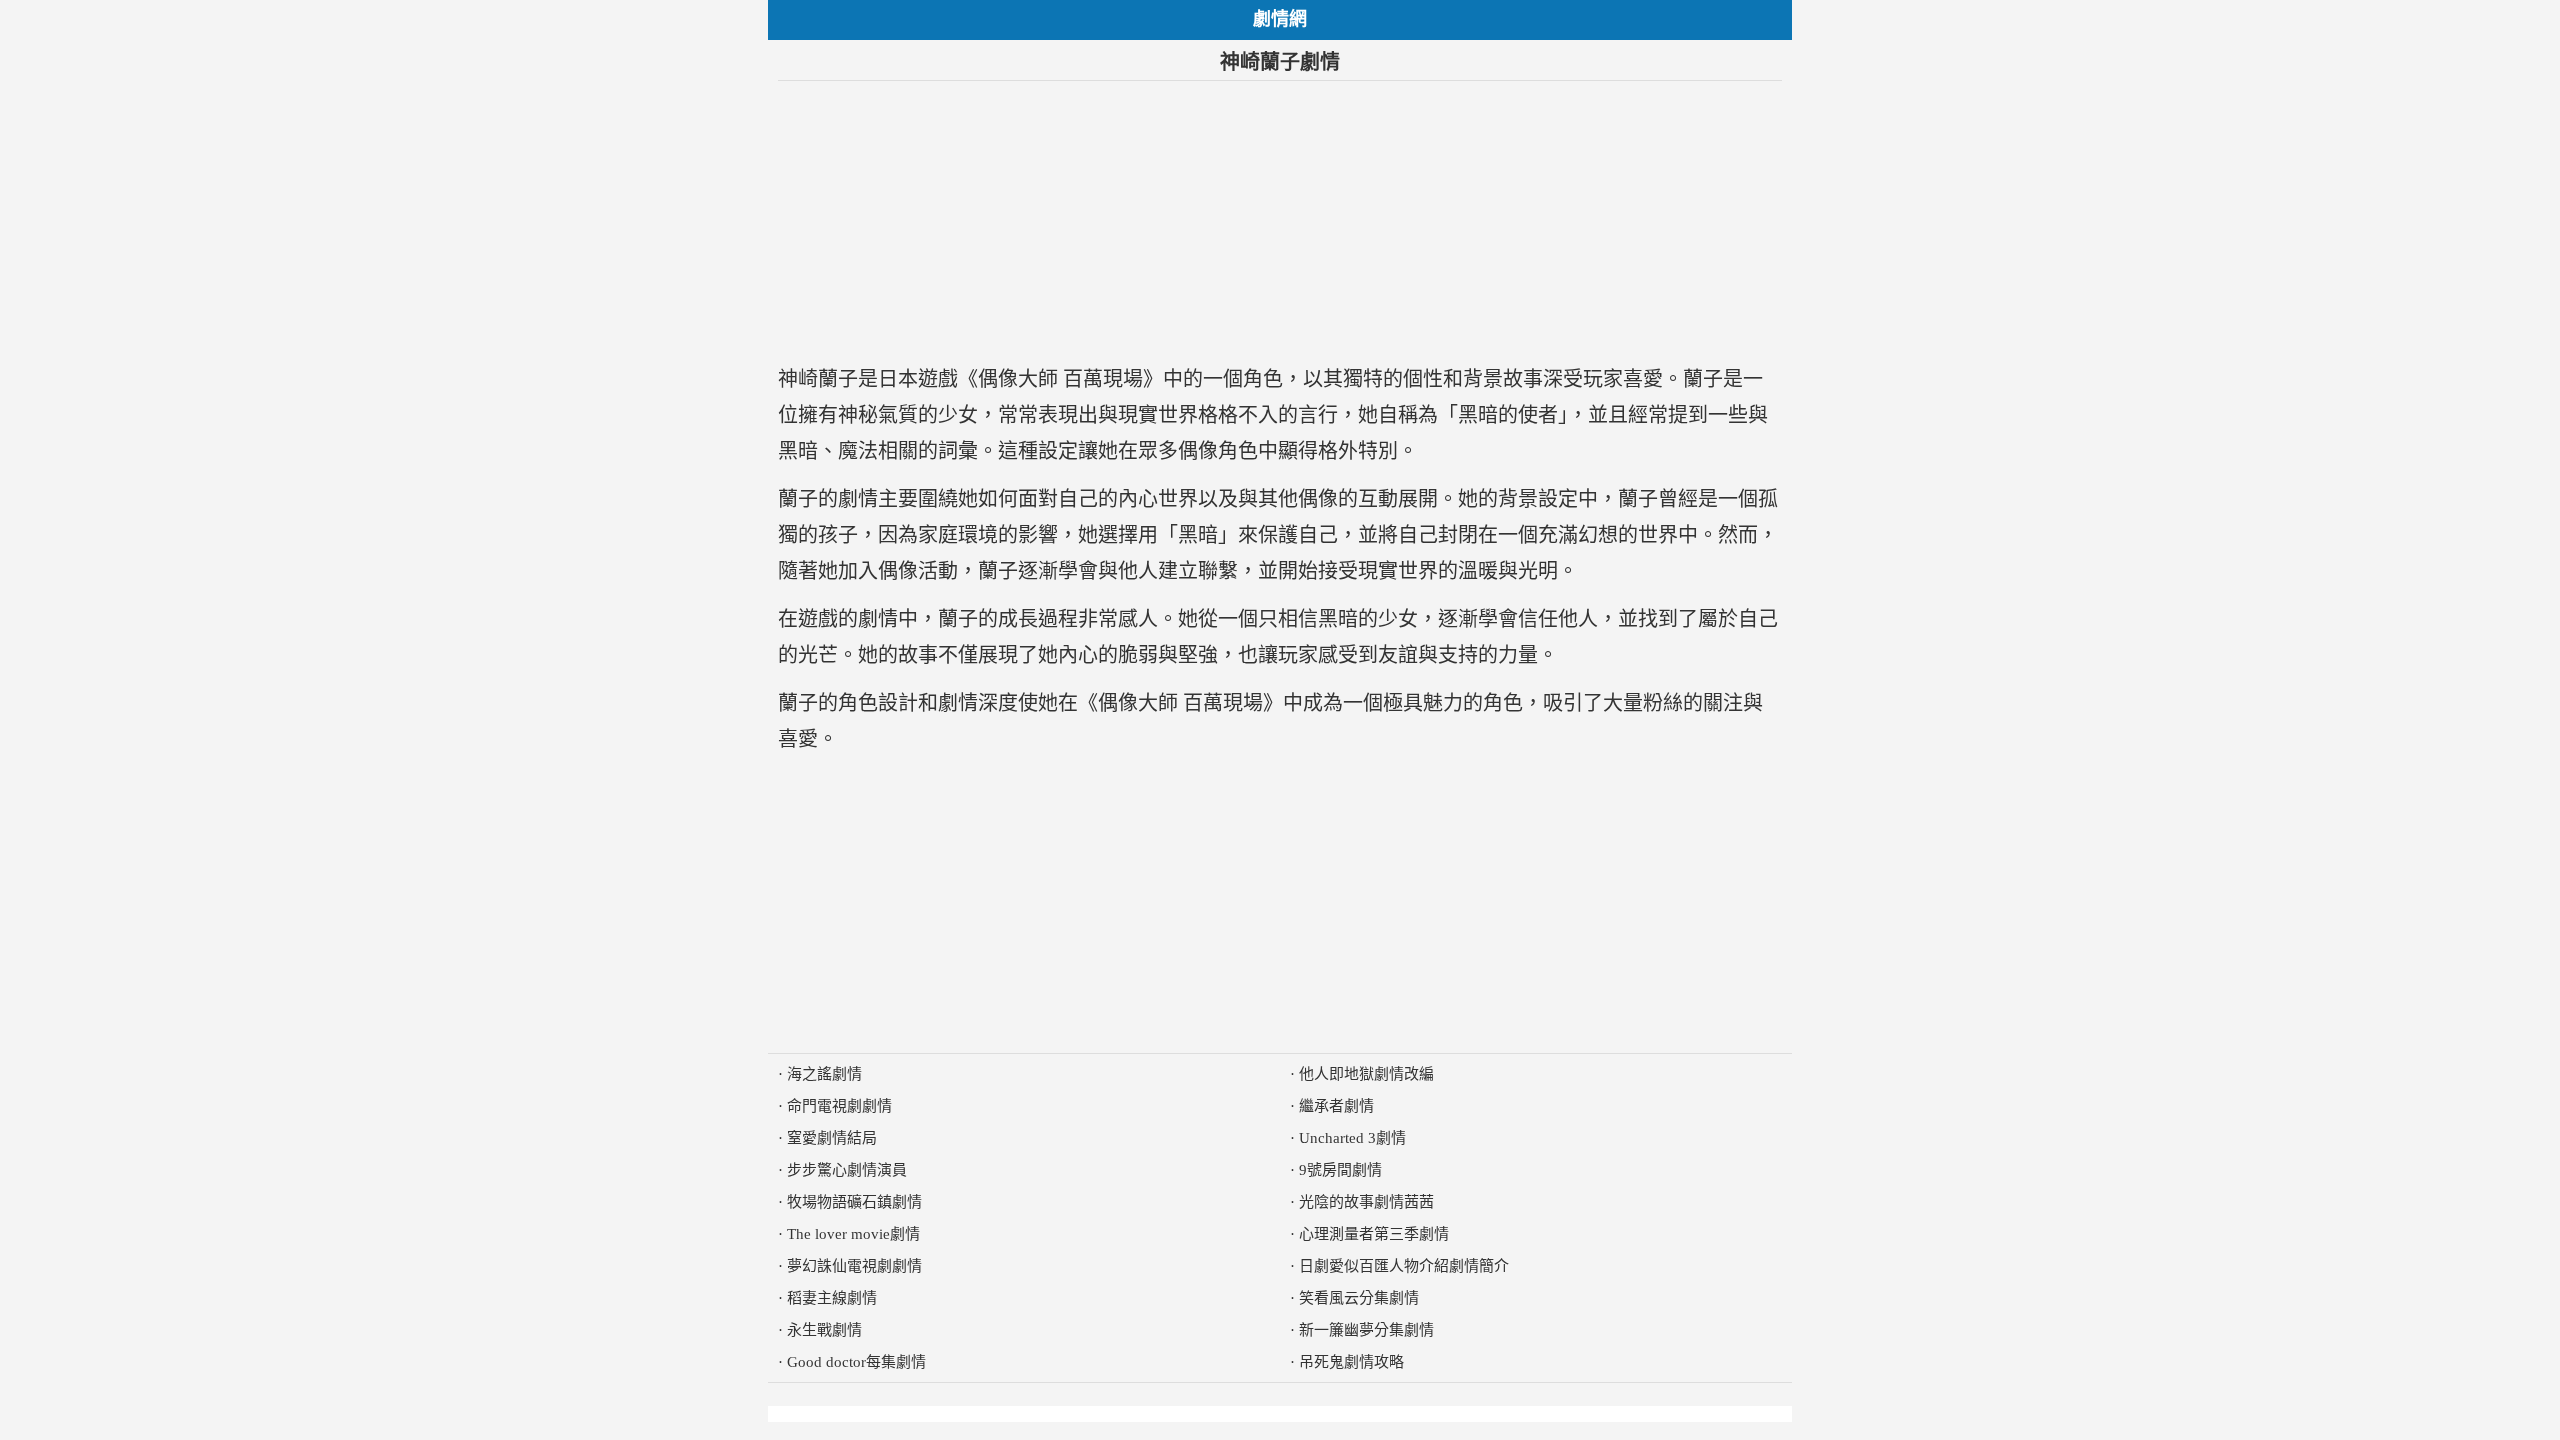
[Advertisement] (1280, 221)
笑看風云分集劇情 (1359, 1298)
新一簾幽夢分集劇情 (1366, 1330)
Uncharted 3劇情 (1352, 1138)
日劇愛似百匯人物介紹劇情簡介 (1404, 1266)
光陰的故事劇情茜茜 (1366, 1202)
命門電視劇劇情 (839, 1106)
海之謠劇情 (824, 1074)
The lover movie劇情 (853, 1234)
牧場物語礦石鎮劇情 (854, 1202)
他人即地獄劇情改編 (1366, 1074)
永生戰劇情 (824, 1330)
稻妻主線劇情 (832, 1298)
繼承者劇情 (1336, 1106)
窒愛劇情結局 (832, 1138)
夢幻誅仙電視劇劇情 (854, 1266)
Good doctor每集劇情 (856, 1362)
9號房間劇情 (1340, 1170)
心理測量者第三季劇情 (1374, 1234)
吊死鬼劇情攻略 (1351, 1362)
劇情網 (1280, 19)
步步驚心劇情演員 (847, 1170)
